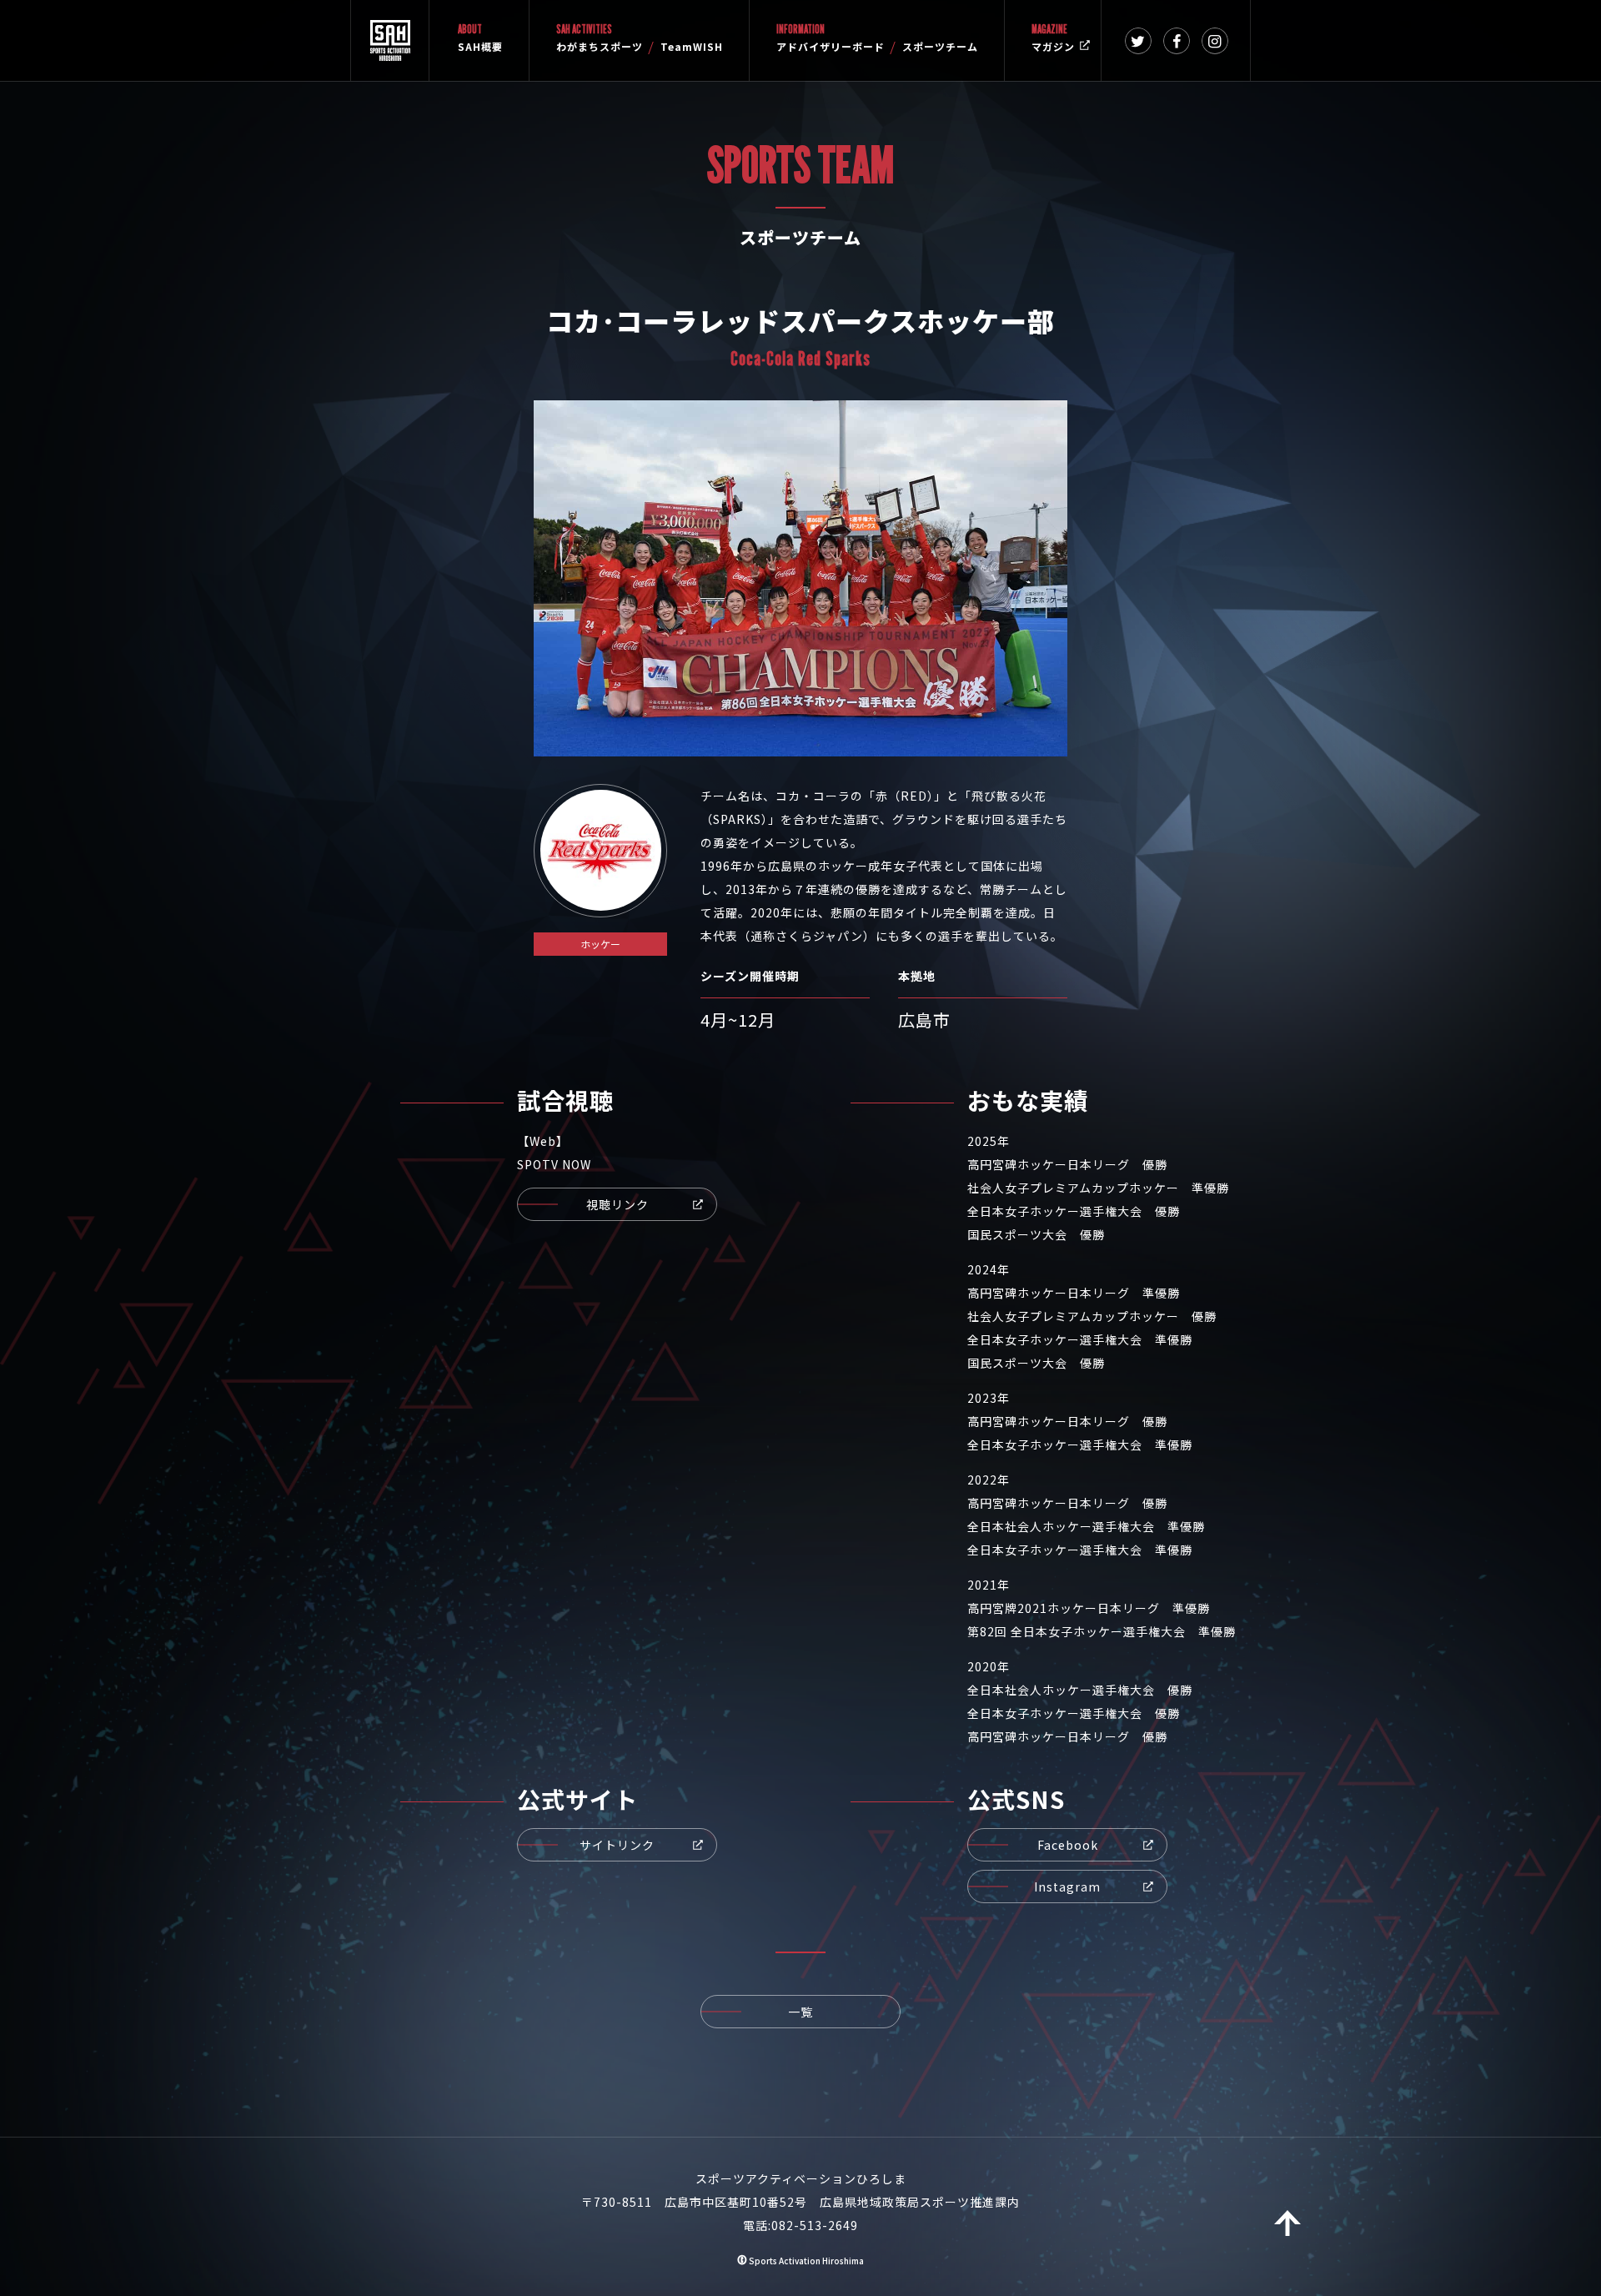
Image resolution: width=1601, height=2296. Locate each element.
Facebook (1068, 1845)
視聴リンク (617, 1204)
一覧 (800, 2012)
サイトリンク (617, 1845)
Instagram (1067, 1887)
